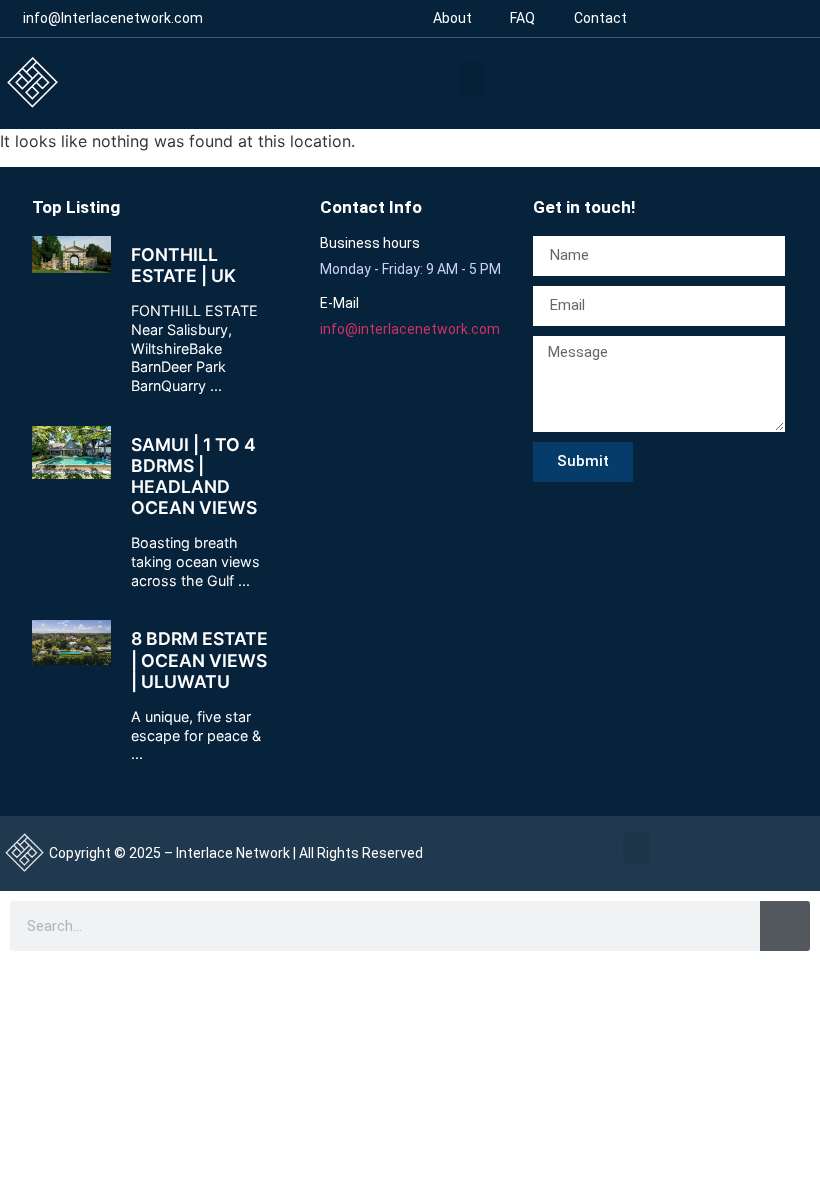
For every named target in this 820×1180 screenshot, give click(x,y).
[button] (472, 78)
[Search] (785, 926)
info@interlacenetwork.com (410, 329)
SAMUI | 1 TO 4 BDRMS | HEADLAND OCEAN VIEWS (194, 476)
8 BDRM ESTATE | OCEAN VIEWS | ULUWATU (199, 659)
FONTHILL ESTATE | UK (183, 265)
